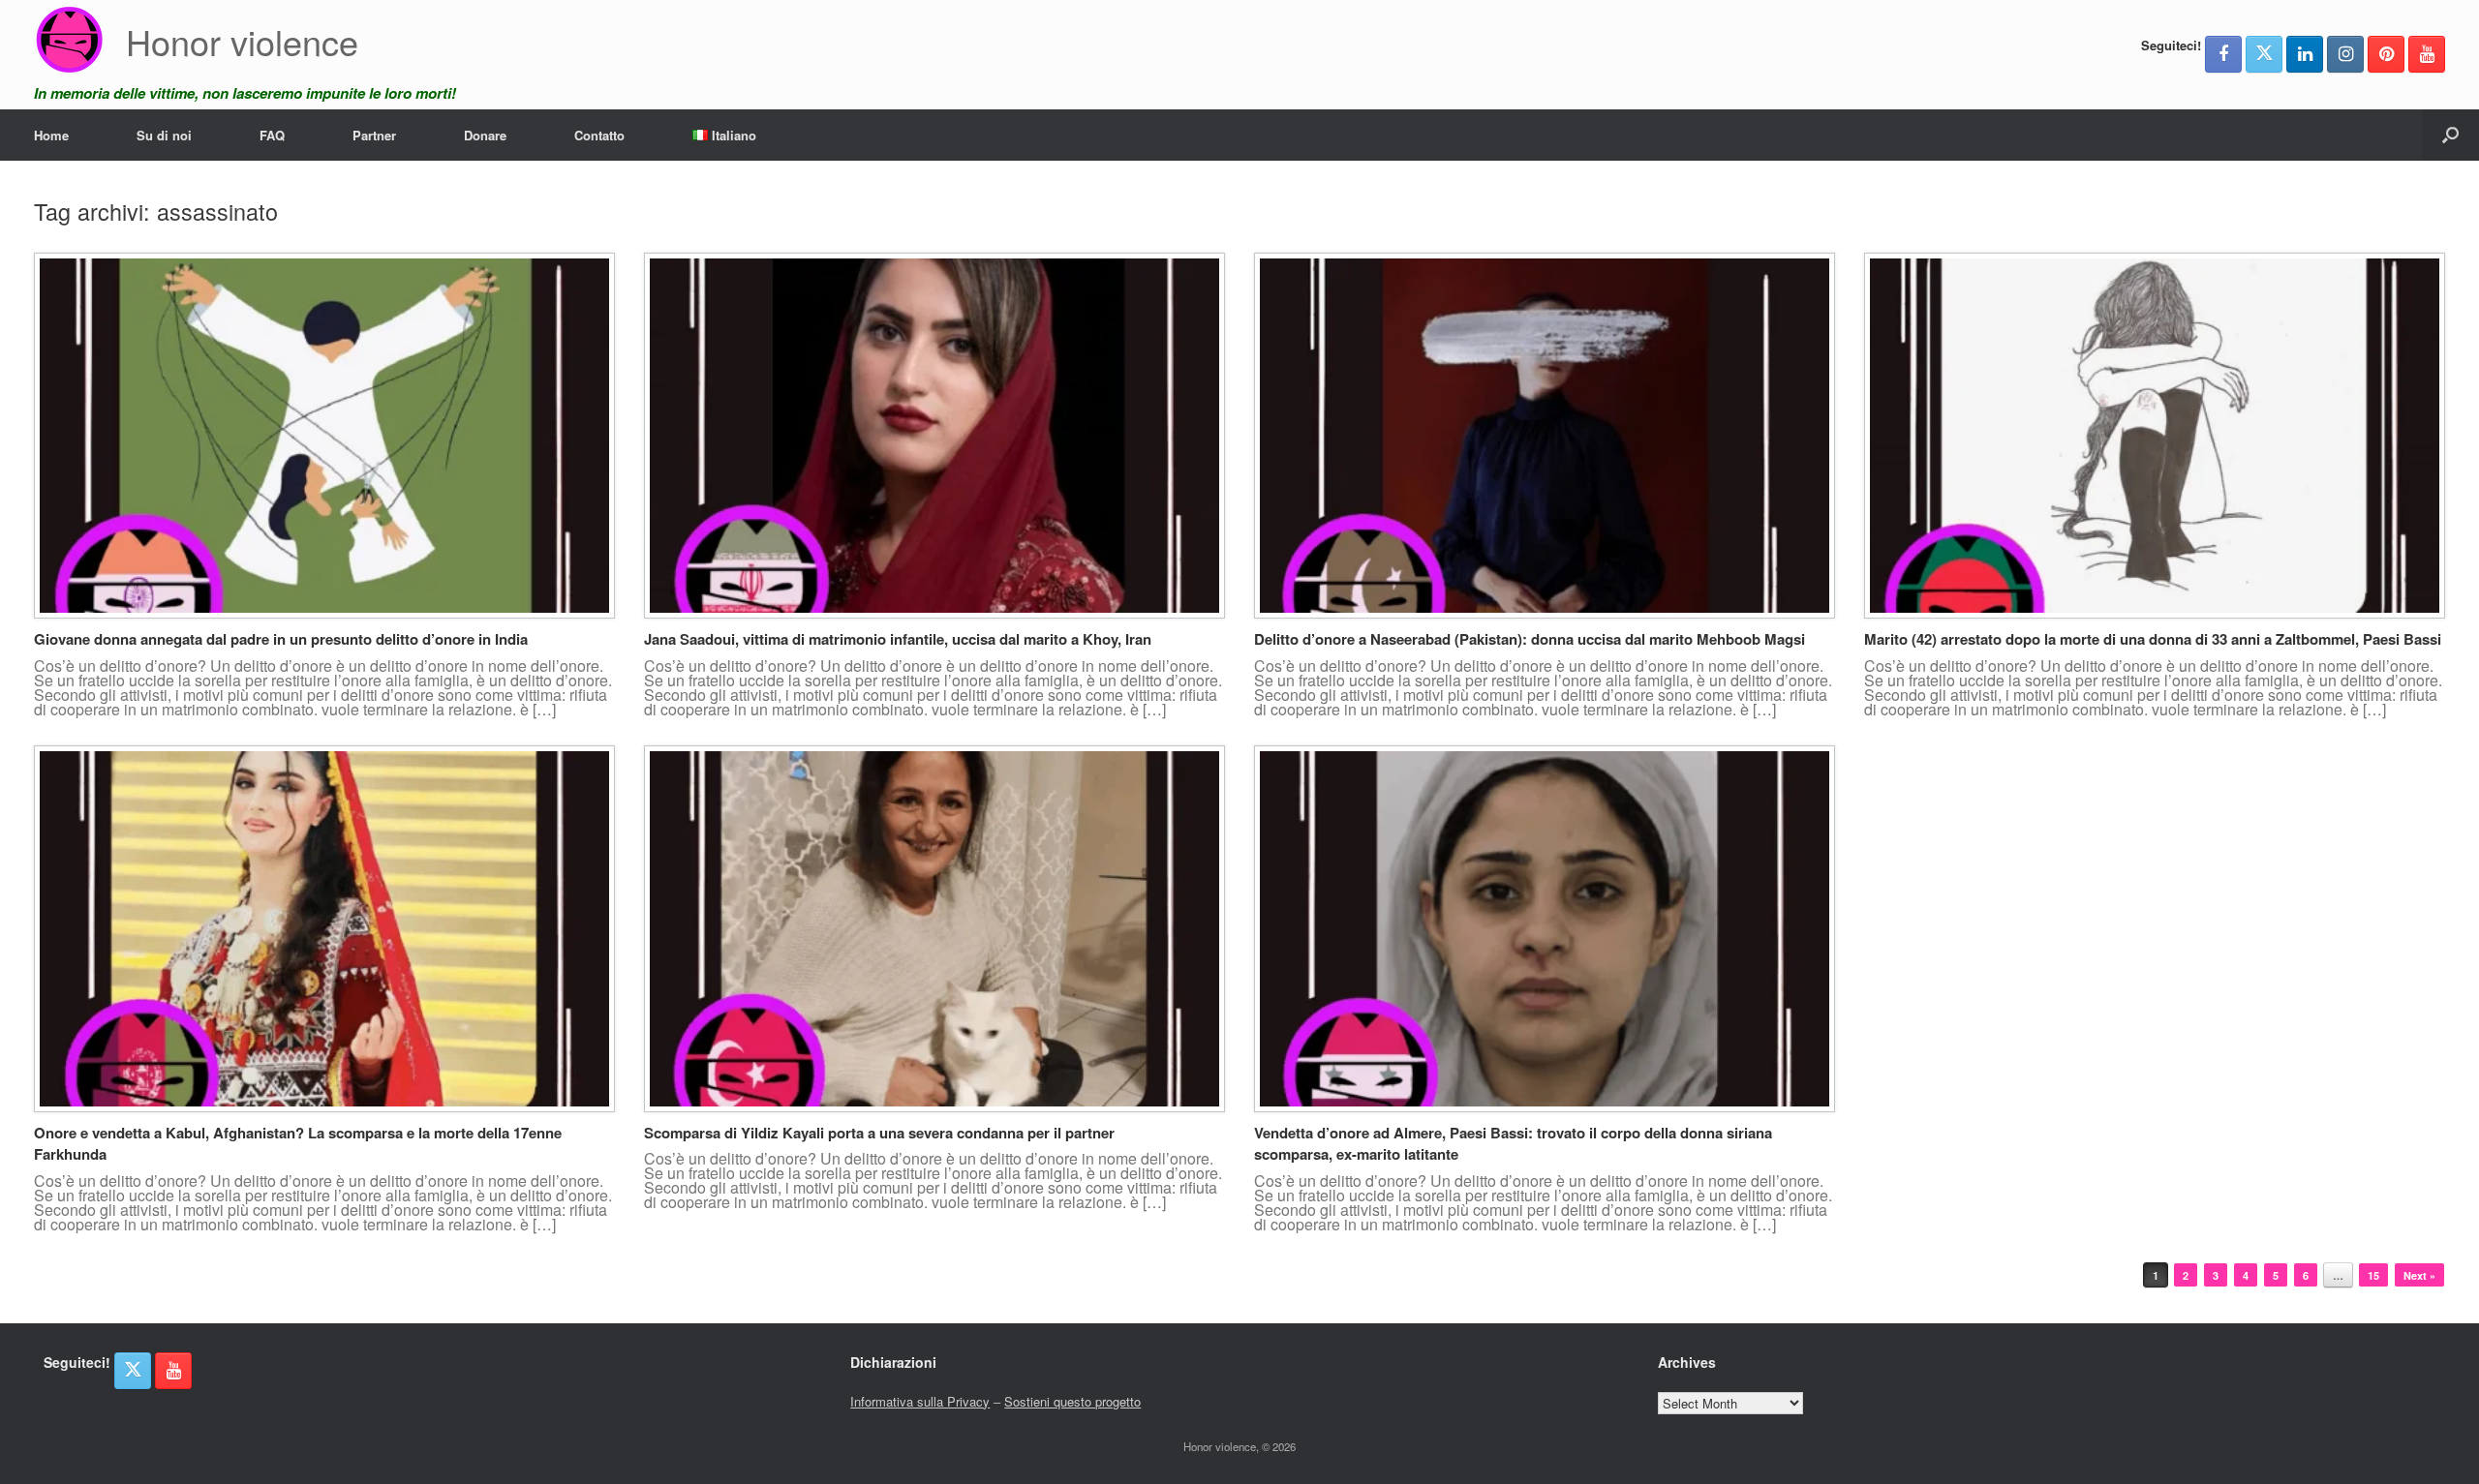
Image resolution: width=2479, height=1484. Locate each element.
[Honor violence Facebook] (2223, 54)
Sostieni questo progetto (1072, 1401)
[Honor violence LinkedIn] (2305, 54)
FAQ (272, 135)
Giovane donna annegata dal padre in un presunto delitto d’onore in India (281, 639)
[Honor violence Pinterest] (2386, 54)
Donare (485, 135)
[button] (2450, 135)
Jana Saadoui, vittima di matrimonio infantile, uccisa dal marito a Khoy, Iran (898, 639)
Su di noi (164, 135)
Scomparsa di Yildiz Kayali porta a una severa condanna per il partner (879, 1133)
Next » (2419, 1275)
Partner (374, 135)
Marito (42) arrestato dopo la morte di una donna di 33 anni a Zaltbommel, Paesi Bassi (2153, 639)
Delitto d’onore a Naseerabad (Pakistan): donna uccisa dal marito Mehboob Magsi (1530, 639)
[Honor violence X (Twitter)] (2264, 54)
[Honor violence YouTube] (2427, 54)
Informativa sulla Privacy (920, 1401)
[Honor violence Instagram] (2345, 54)
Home (51, 135)
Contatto (599, 135)
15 (2373, 1275)
